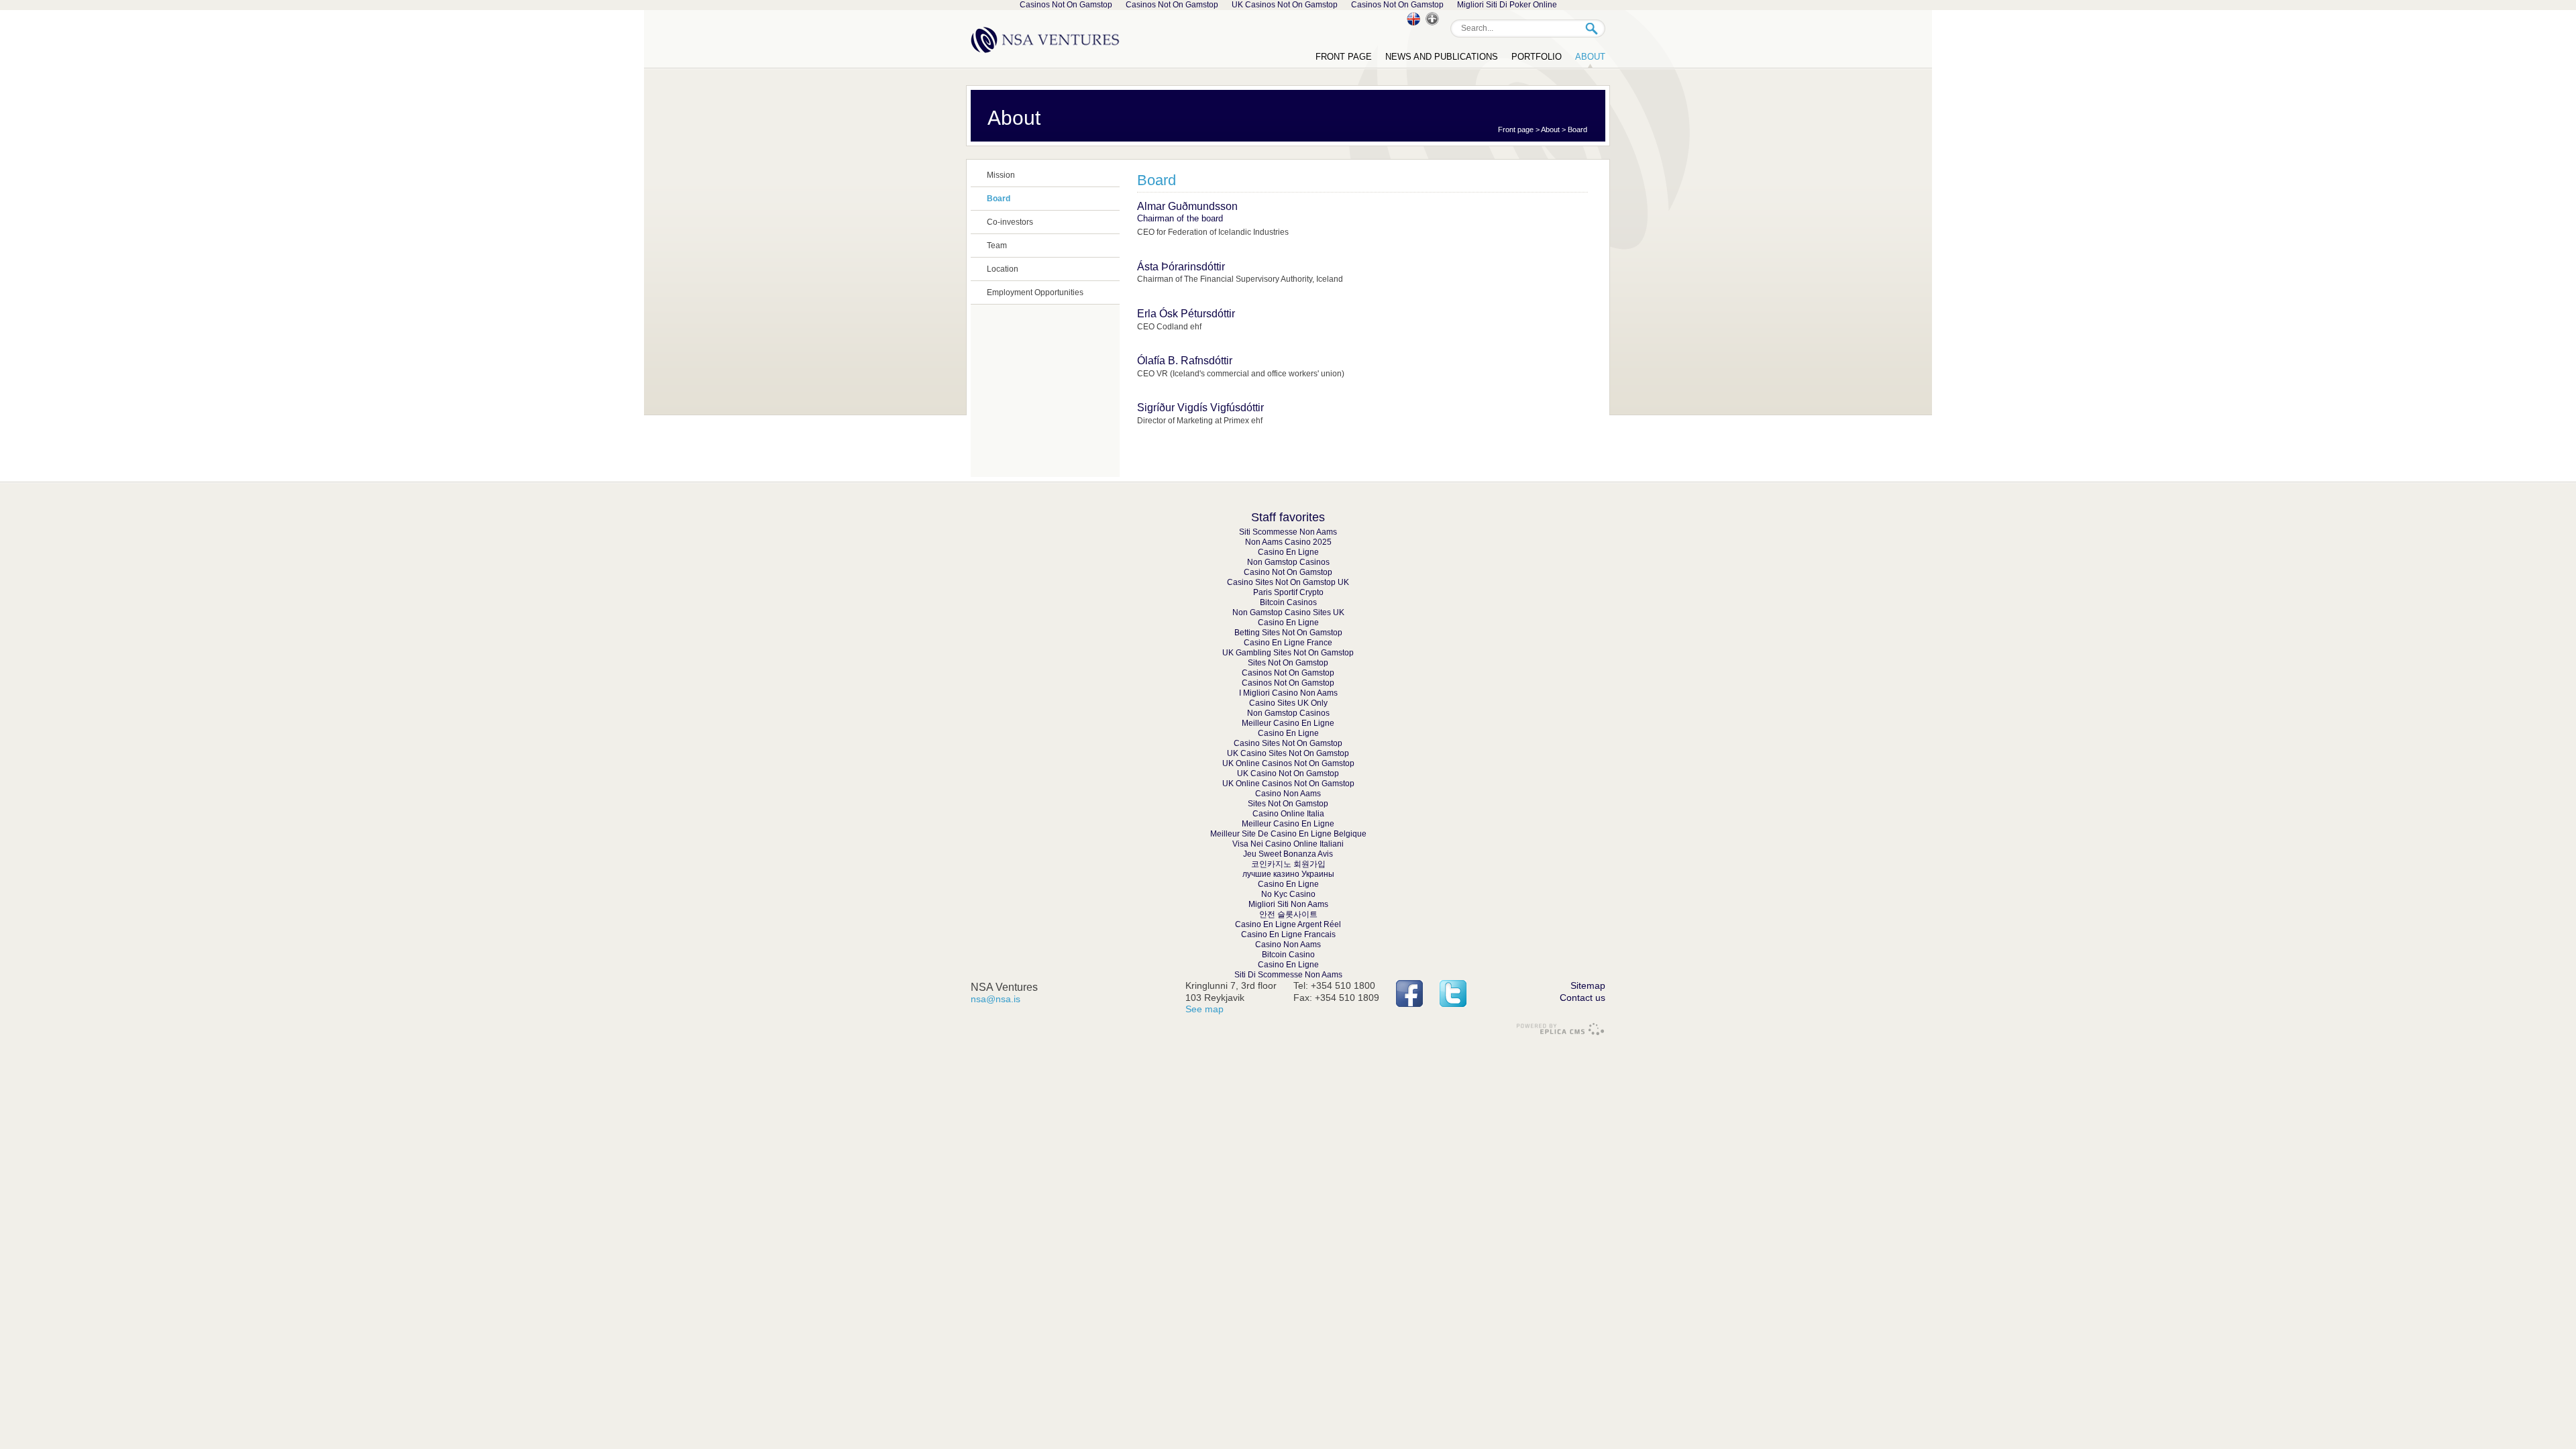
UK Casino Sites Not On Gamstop (1288, 753)
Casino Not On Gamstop (1288, 572)
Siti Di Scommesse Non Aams (1288, 975)
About (1550, 129)
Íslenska (1413, 19)
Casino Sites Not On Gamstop (1288, 743)
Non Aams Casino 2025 (1288, 542)
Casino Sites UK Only (1288, 703)
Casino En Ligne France (1288, 643)
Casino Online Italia (1288, 814)
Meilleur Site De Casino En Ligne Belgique (1288, 834)
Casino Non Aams (1288, 794)
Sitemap (1588, 985)
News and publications (1442, 57)
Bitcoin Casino (1288, 955)
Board (1577, 129)
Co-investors (1010, 222)
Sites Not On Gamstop (1288, 663)
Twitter (1453, 994)
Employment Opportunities (1035, 292)
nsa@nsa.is (996, 999)
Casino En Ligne (1288, 552)
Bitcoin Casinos (1288, 602)
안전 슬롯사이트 (1288, 914)
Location (1003, 269)
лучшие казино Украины (1288, 874)
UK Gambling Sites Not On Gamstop (1288, 653)
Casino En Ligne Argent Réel (1288, 924)
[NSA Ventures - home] (1046, 39)
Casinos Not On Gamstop (1288, 673)
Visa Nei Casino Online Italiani (1288, 844)
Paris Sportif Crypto (1288, 592)
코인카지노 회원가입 (1288, 864)
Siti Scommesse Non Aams (1288, 532)
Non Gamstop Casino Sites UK (1288, 612)
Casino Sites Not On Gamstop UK (1288, 582)
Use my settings (1432, 19)
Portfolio (1537, 57)
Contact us (1582, 998)
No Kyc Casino (1288, 894)
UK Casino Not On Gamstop (1288, 773)
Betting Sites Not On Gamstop (1288, 633)
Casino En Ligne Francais (1288, 934)
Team (997, 246)
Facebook (1409, 994)
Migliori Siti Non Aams (1288, 904)
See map (1204, 1009)
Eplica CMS (1560, 1029)
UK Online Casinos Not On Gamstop (1288, 763)
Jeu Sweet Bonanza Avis (1288, 854)
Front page (1516, 129)
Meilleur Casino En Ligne (1288, 723)
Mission (1001, 175)
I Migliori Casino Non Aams (1288, 693)
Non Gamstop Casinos (1288, 562)
